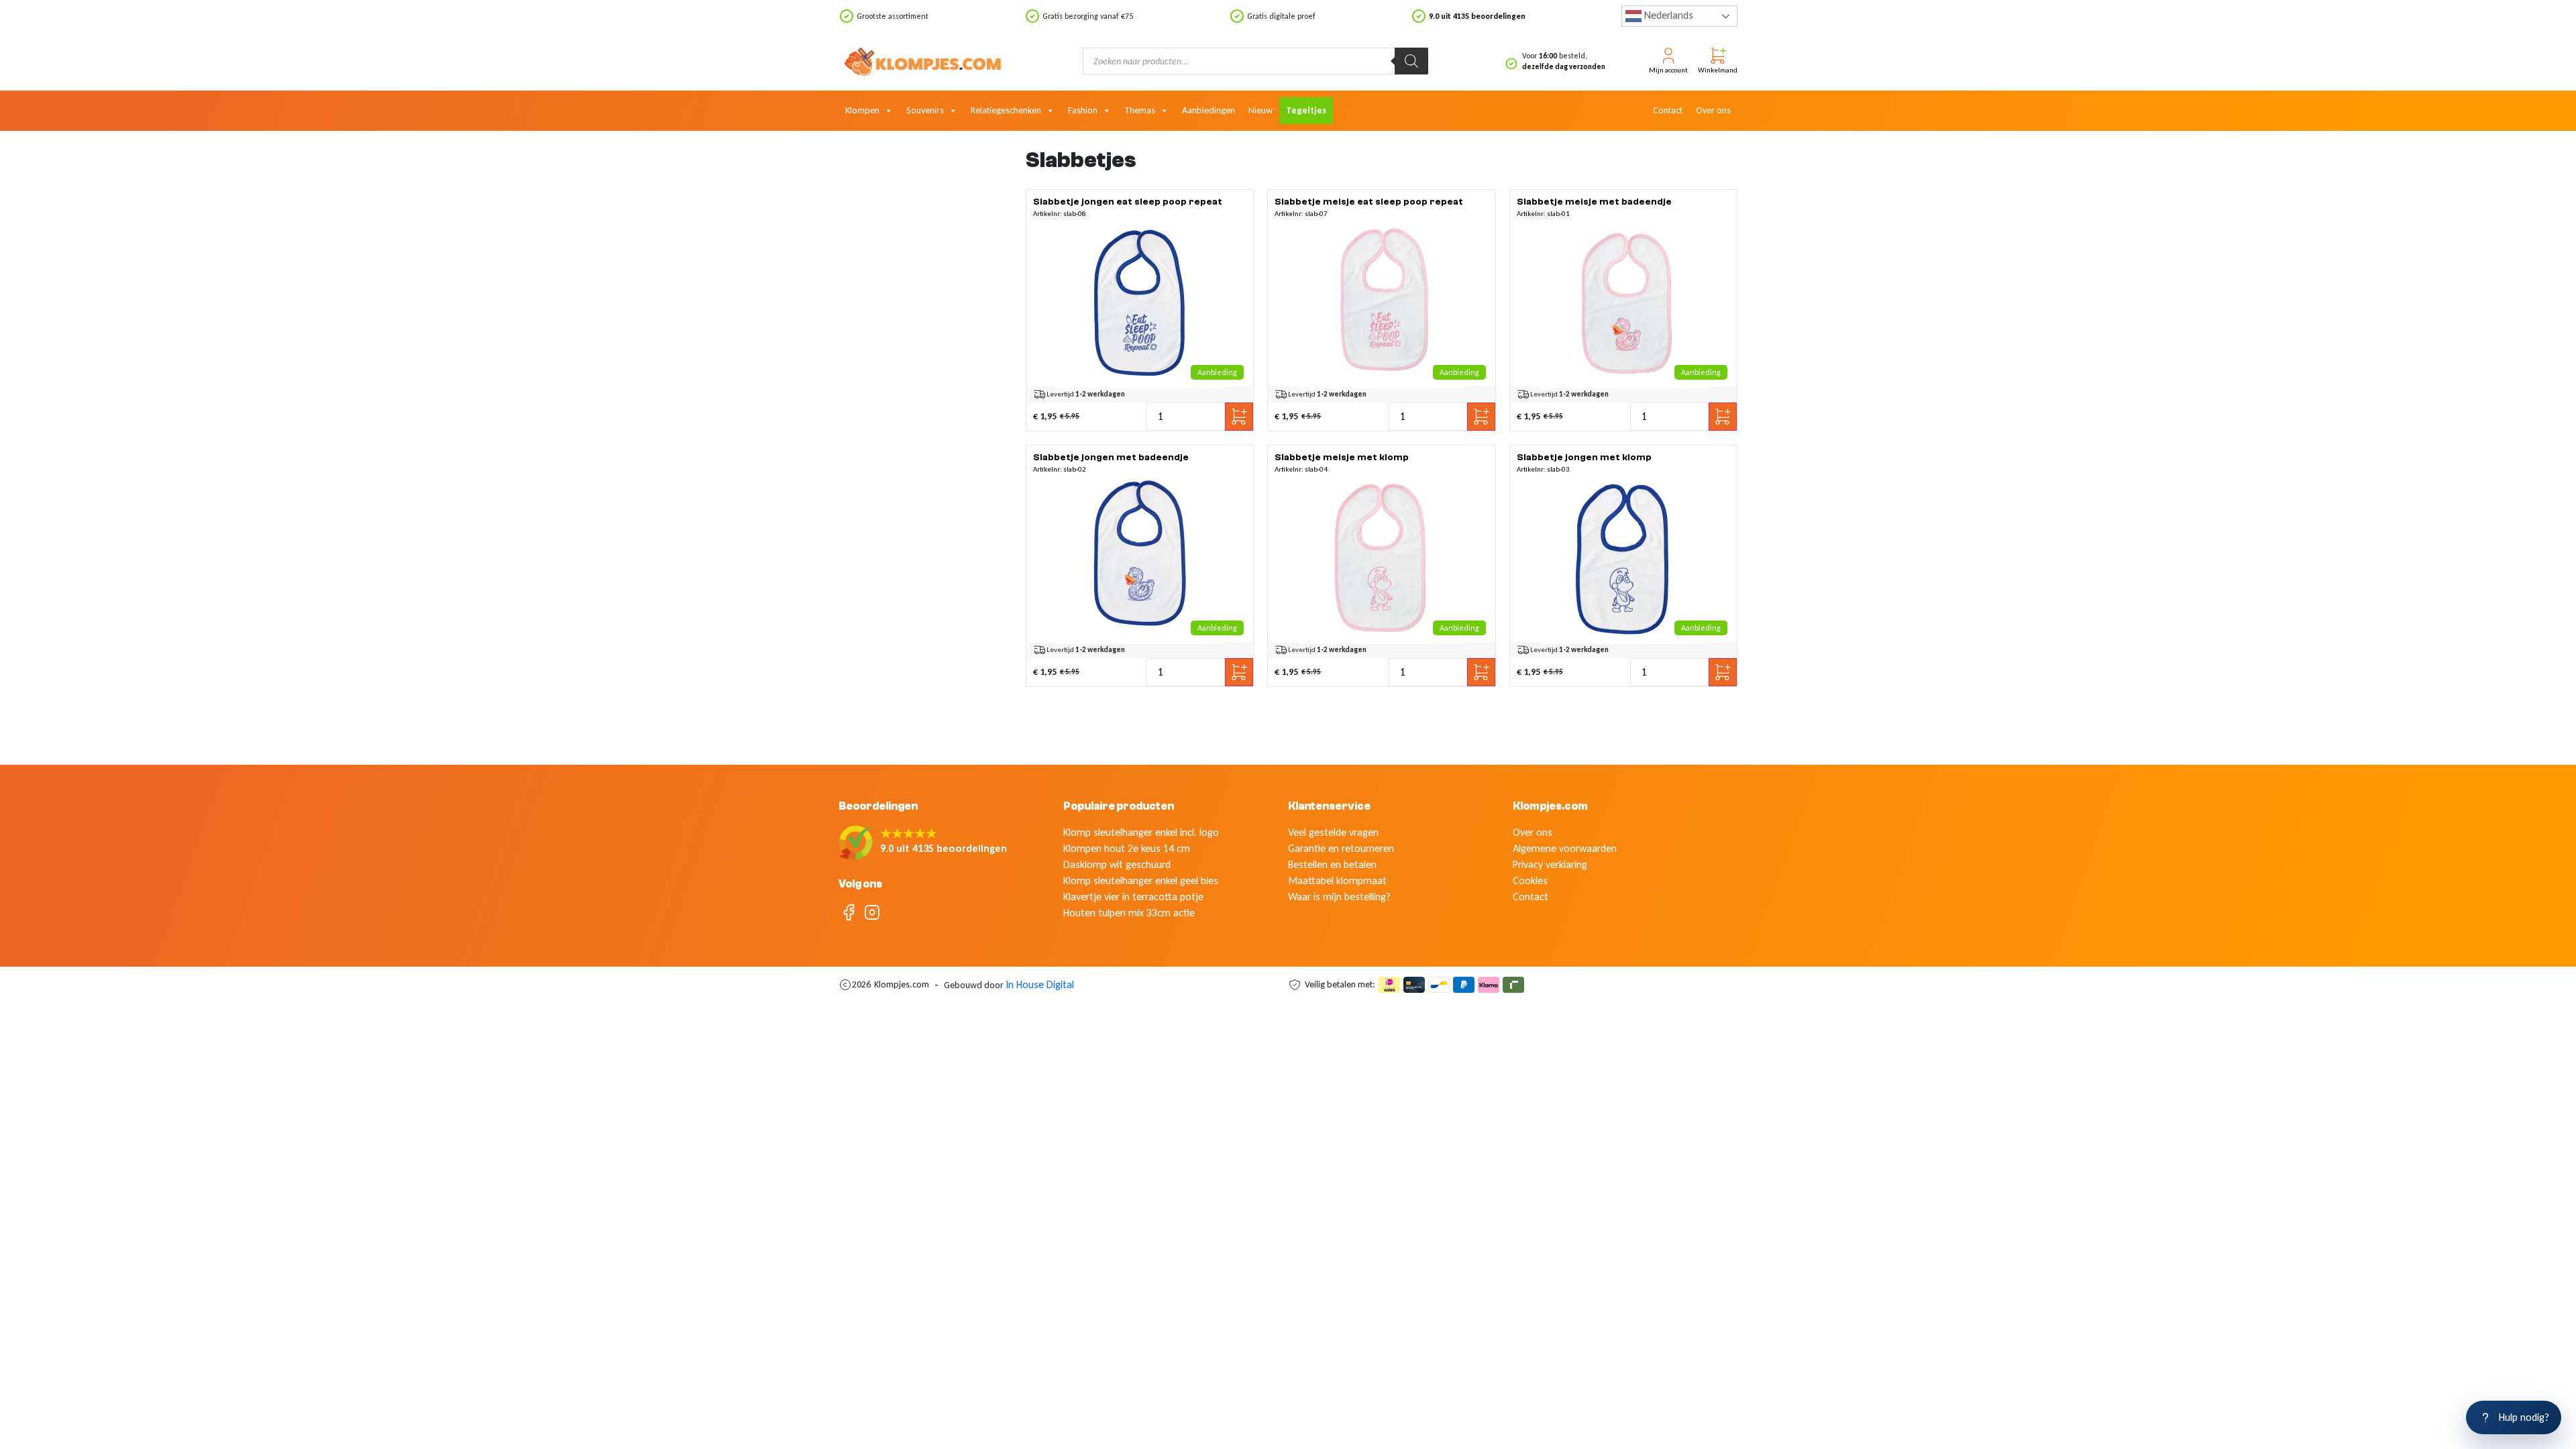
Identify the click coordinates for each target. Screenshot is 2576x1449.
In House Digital (1040, 984)
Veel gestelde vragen (1333, 832)
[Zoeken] (1411, 61)
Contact (1668, 110)
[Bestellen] (1140, 305)
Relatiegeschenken (1006, 110)
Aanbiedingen (1209, 110)
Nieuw (1260, 110)
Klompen (862, 110)
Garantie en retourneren (1341, 848)
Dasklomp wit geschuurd (1117, 864)
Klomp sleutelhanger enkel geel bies (1141, 880)
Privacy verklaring (1550, 864)
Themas (1140, 110)
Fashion (1083, 110)
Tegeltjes (1306, 110)
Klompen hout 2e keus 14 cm (1127, 848)
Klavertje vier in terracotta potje (1133, 897)
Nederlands (1667, 15)
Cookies (1530, 880)
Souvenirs (925, 110)
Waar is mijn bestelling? (1339, 897)
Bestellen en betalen (1332, 864)
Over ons (1713, 110)
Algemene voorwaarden (1565, 848)
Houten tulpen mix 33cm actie (1129, 913)
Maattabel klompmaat (1337, 880)
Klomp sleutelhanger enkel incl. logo (1141, 832)
